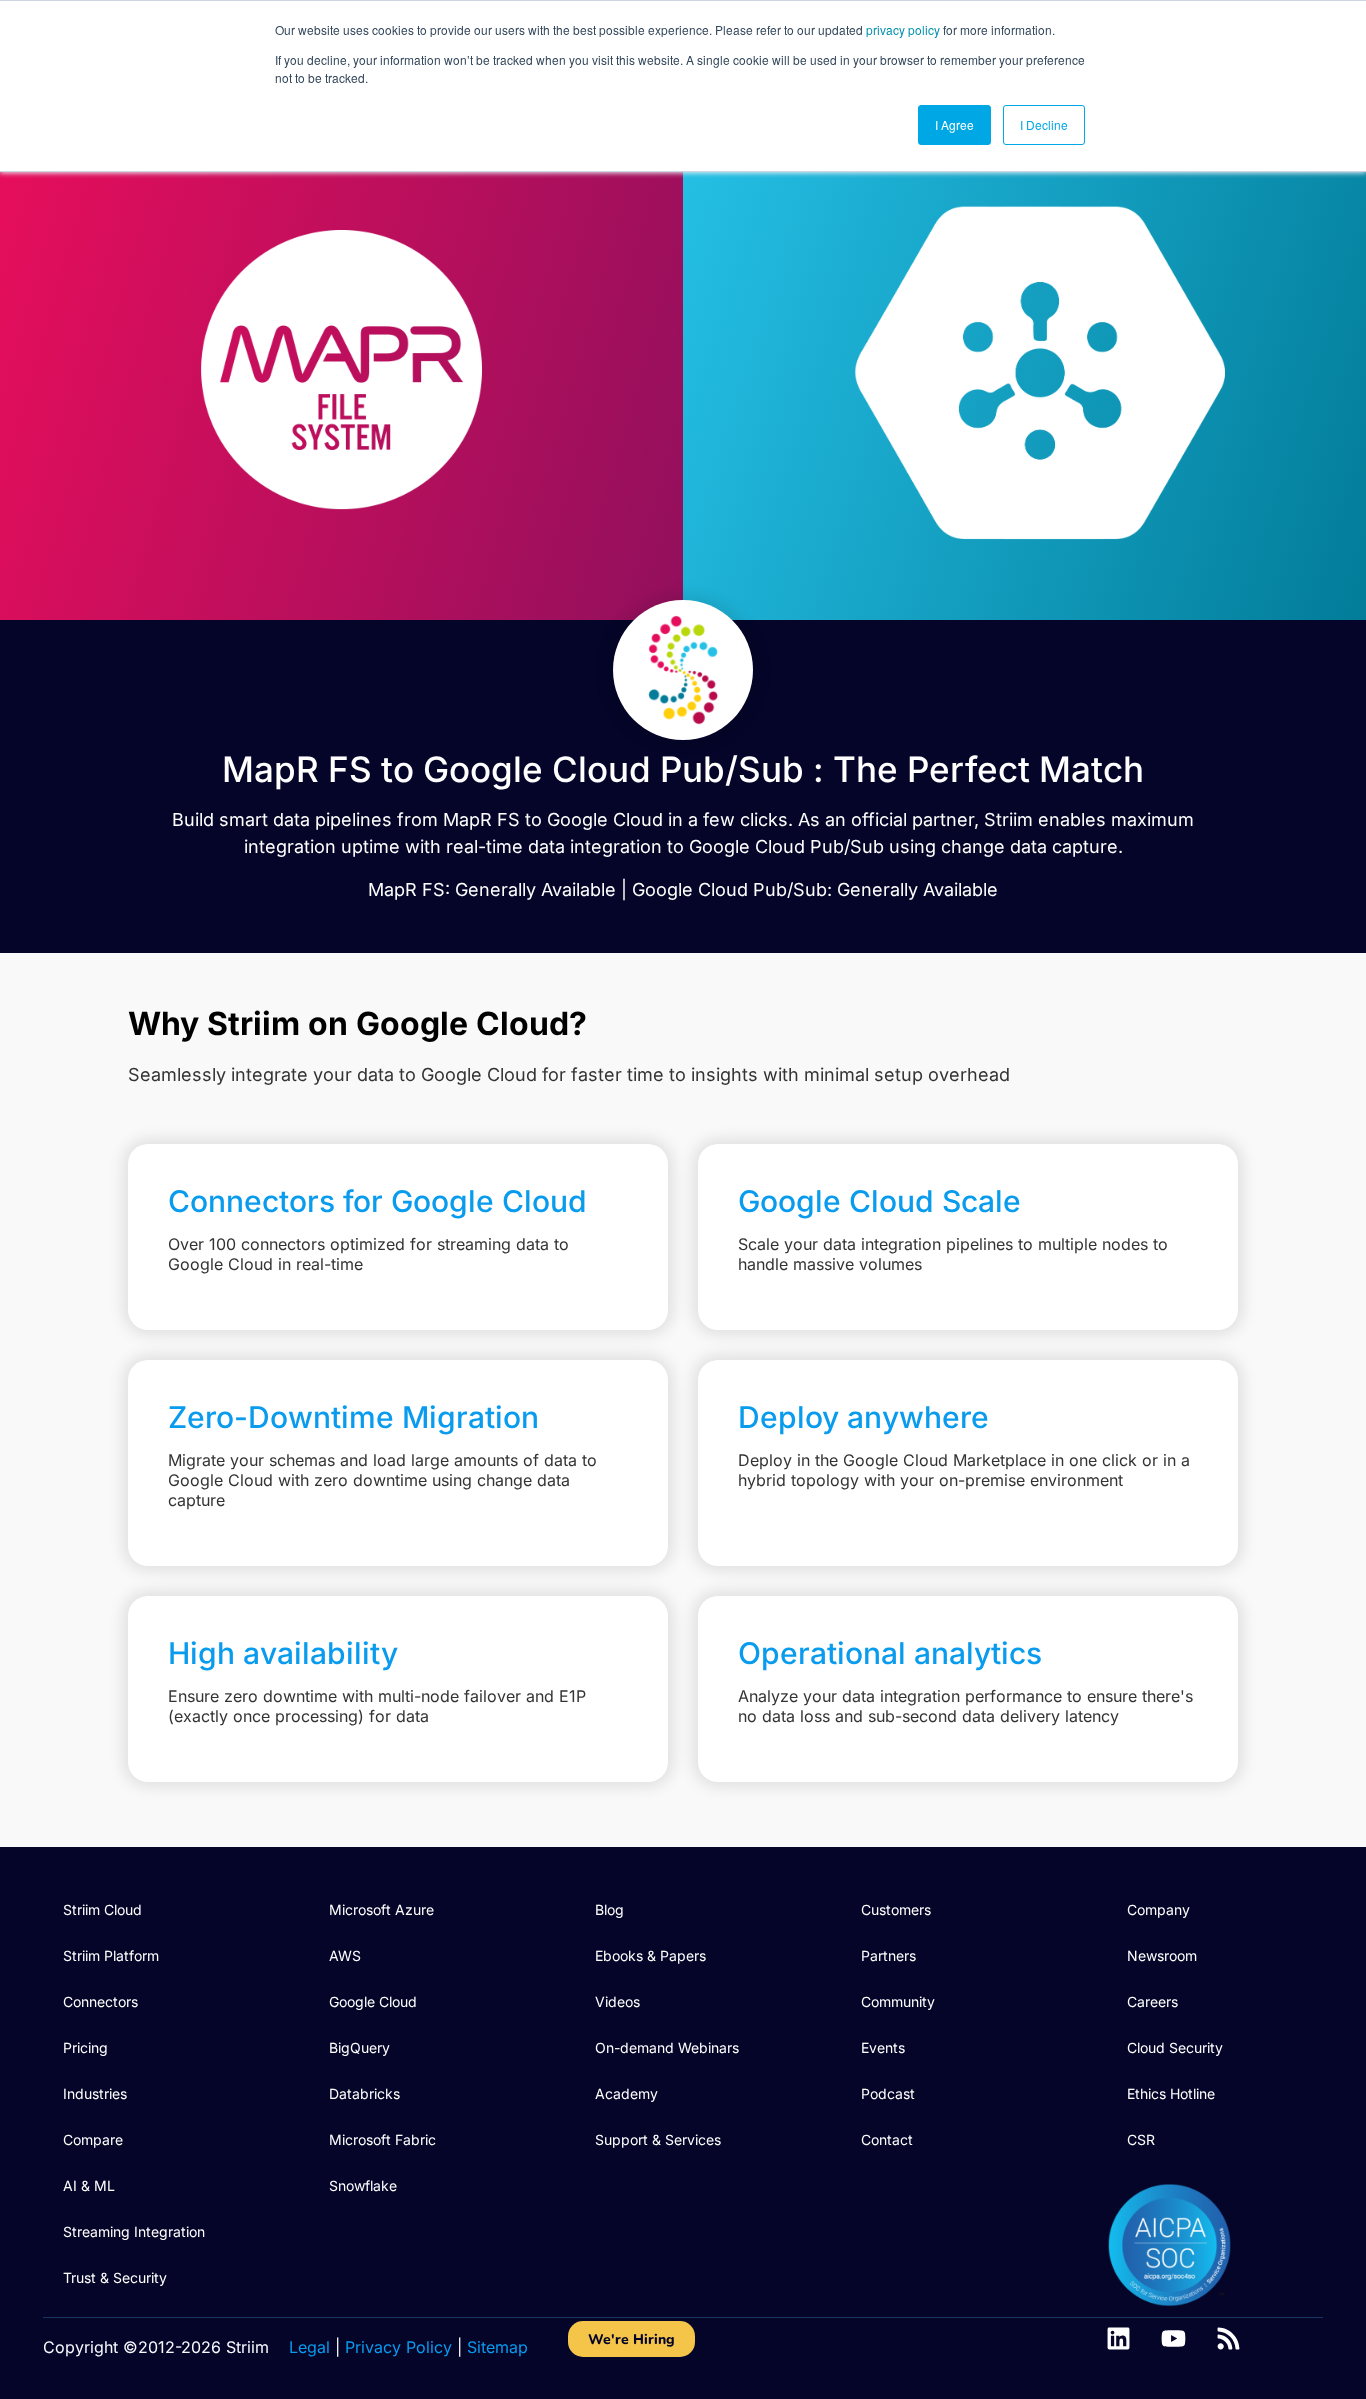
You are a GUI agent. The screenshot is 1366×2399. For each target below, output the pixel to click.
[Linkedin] (1118, 2338)
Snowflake (363, 2185)
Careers (1152, 2001)
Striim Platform (111, 1955)
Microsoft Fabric (382, 2139)
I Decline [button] (1044, 124)
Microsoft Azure (381, 1909)
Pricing (85, 2047)
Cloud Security (1175, 2047)
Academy (626, 2093)
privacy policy (903, 29)
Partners (888, 1955)
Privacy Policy (398, 2347)
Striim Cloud (102, 1909)
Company (1158, 1909)
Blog (609, 1909)
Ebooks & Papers (650, 1955)
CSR (1141, 2139)
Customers (896, 1909)
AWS (345, 1955)
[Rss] (1228, 2338)
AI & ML (89, 2185)
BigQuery (359, 2047)
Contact (887, 2139)
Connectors (100, 2001)
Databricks (364, 2093)
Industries (95, 2093)
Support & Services (658, 2139)
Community (898, 2001)
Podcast (888, 2093)
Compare (93, 2139)
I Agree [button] (954, 124)
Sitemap (497, 2347)
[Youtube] (1173, 2338)
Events (883, 2047)
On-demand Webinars (667, 2047)
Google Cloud (373, 2001)
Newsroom (1162, 1955)
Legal (309, 2347)
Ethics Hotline (1171, 2093)
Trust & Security (115, 2277)
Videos (617, 2001)
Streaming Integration (134, 2231)
